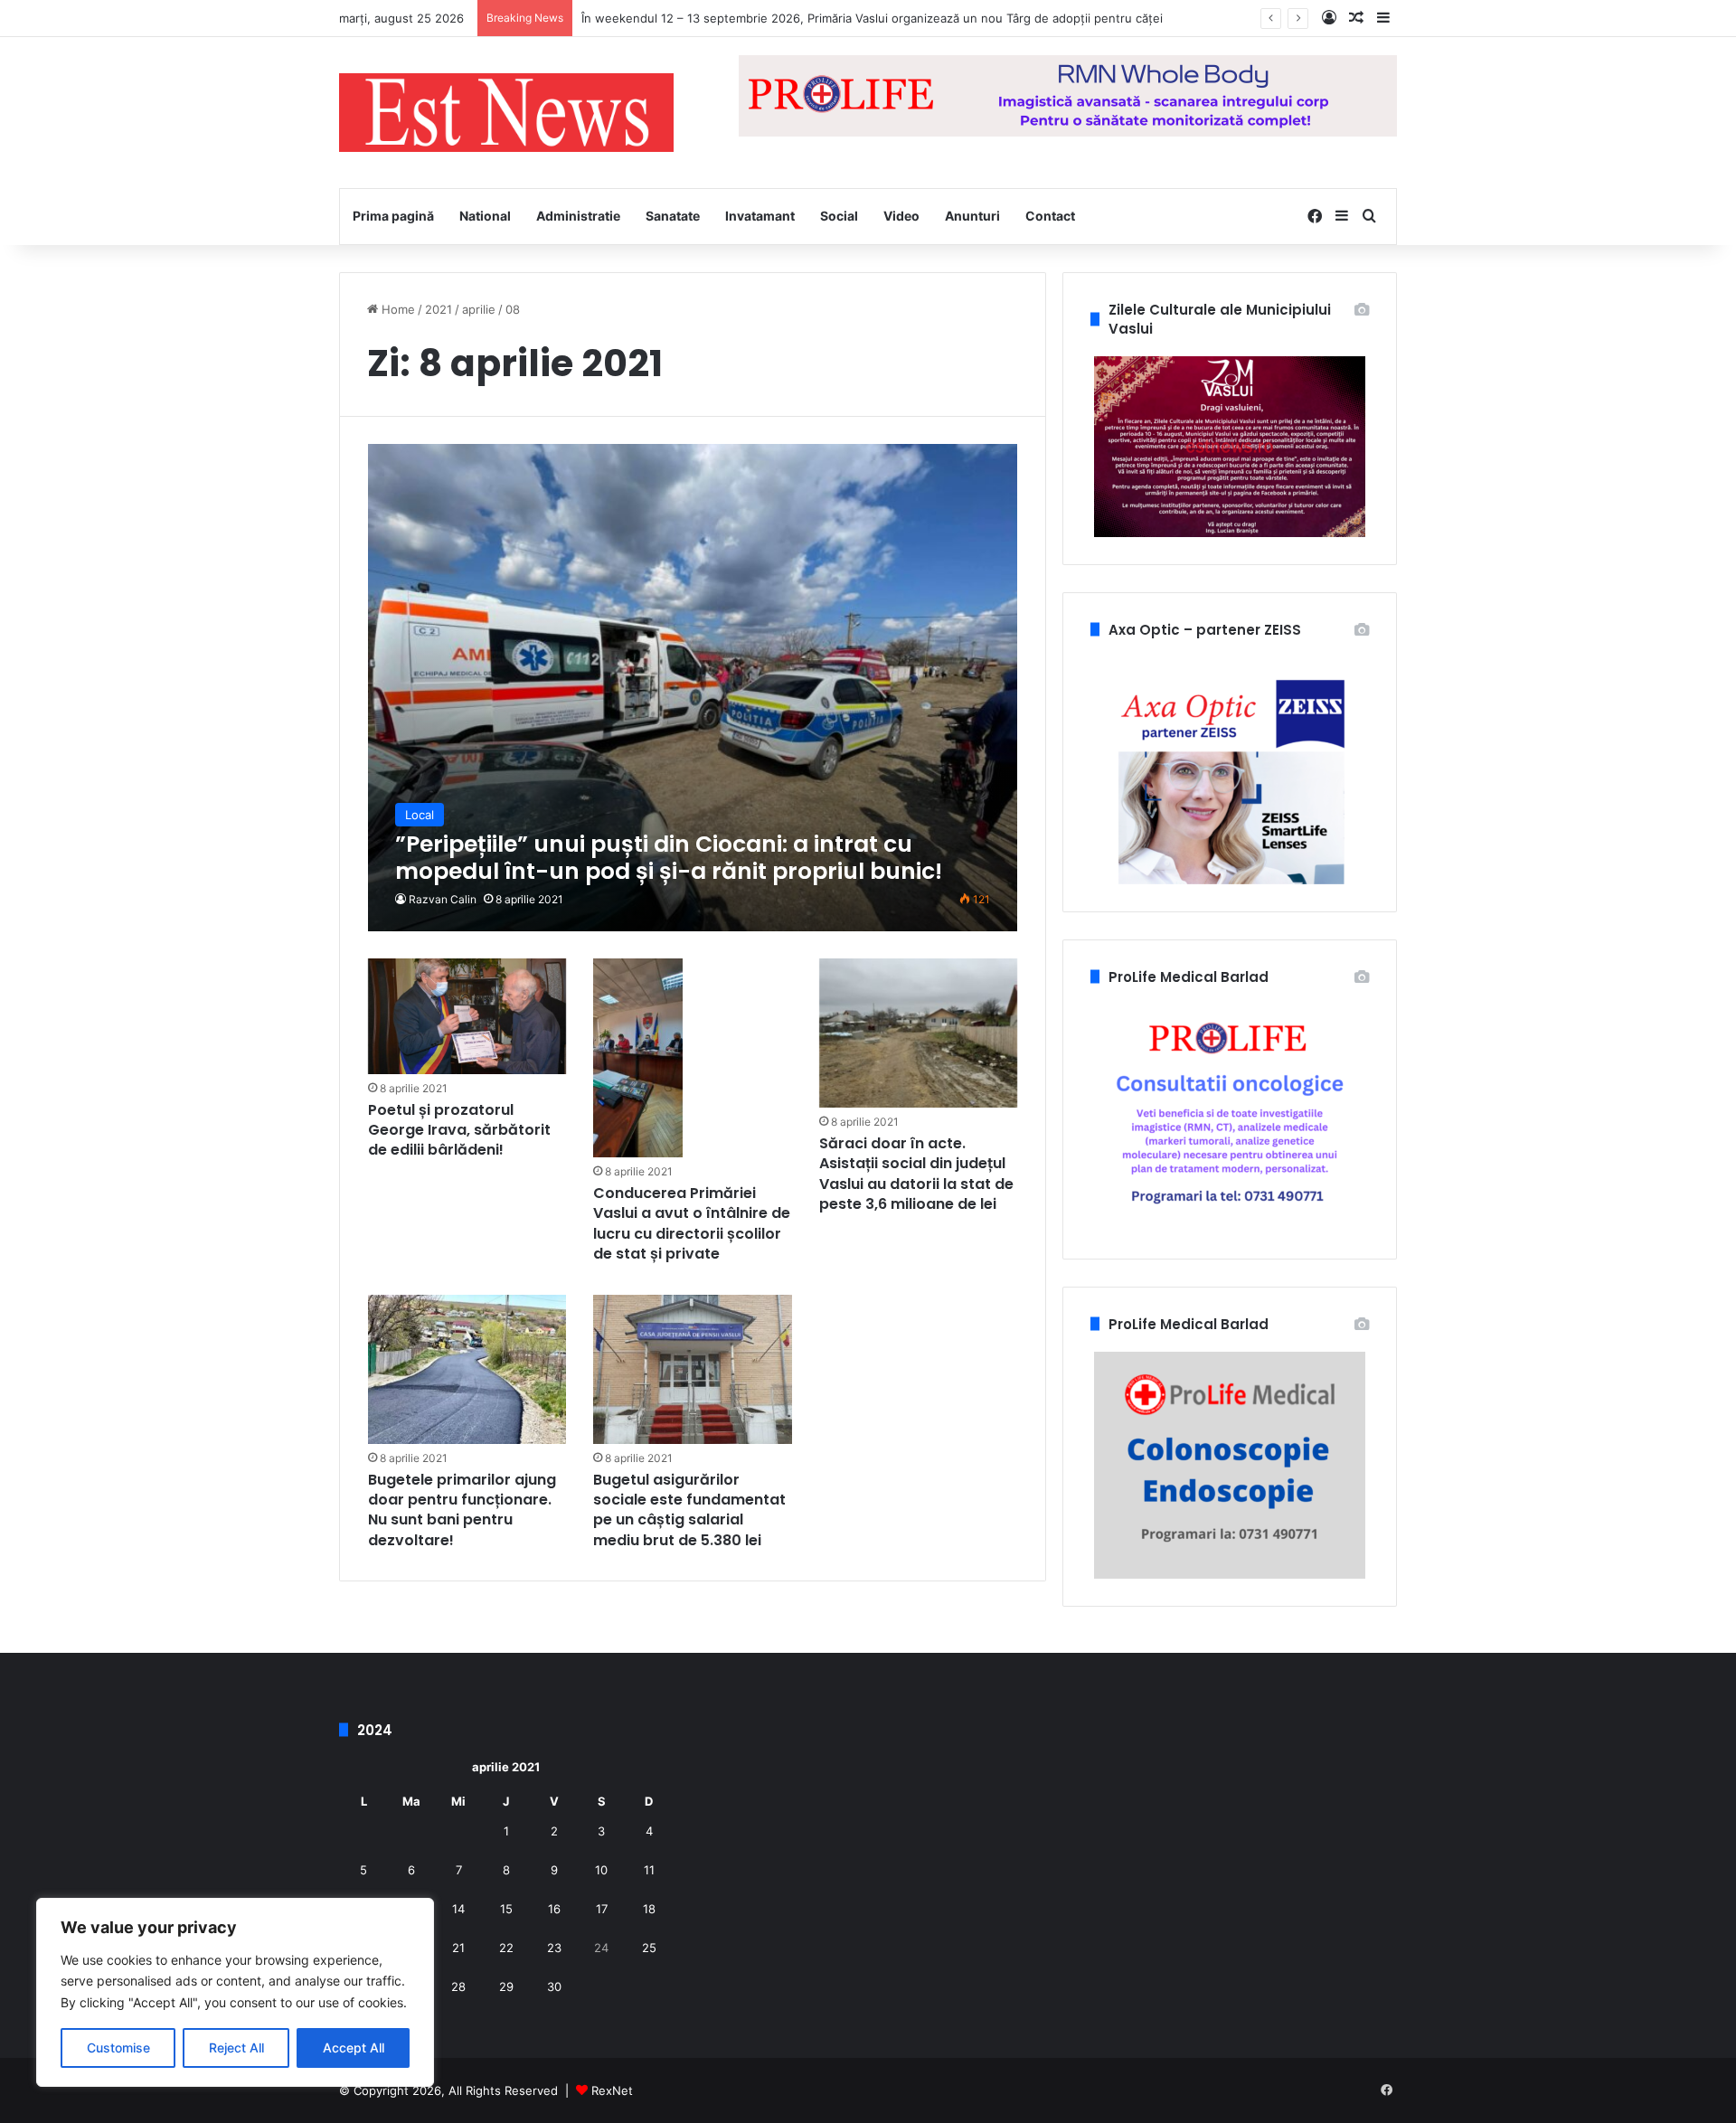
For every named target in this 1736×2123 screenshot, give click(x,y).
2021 (439, 309)
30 (554, 1986)
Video (901, 216)
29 (506, 1986)
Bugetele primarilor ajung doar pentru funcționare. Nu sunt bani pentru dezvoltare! (462, 1510)
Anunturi (972, 216)
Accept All (354, 2048)
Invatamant (760, 216)
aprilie (479, 309)
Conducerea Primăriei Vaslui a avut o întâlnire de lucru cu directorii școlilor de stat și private (692, 1223)
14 (458, 1909)
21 (458, 1948)
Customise (118, 2048)
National (485, 216)
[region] (235, 1992)
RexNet (612, 2090)
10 (601, 1870)
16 (554, 1909)
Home (396, 309)
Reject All (236, 2048)
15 (506, 1909)
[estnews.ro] (506, 113)
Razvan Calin (443, 899)
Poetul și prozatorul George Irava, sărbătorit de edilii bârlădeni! (459, 1130)
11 (649, 1870)
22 (506, 1948)
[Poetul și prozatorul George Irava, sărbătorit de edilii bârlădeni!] (467, 1016)
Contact (1050, 216)
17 (602, 1909)
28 (458, 1986)
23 (554, 1948)
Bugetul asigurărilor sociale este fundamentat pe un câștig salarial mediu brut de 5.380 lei (689, 1510)
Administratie (578, 216)
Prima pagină (393, 216)
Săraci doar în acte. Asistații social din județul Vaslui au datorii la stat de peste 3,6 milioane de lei (916, 1174)
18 (649, 1909)
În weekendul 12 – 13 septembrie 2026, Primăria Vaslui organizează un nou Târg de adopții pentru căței (872, 18)
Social (839, 216)
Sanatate (673, 216)
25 (649, 1948)
